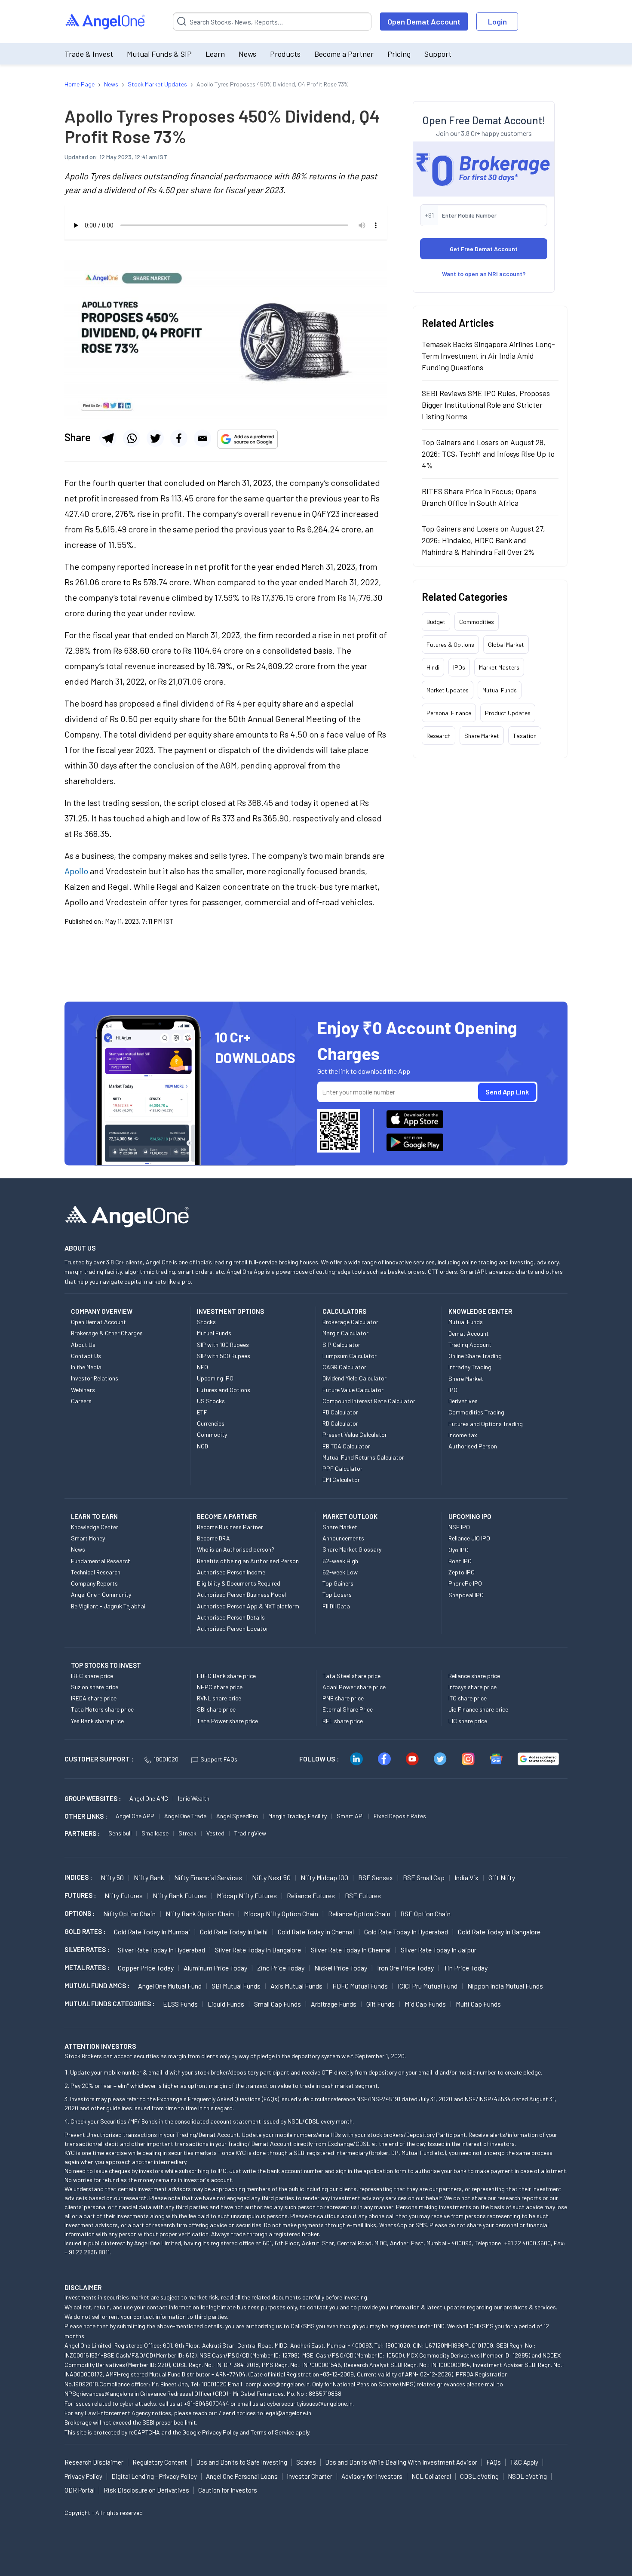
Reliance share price (474, 1676)
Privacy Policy (220, 2432)
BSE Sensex (376, 1877)
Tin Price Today (466, 1968)
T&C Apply (524, 2462)
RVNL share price (219, 1698)
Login (497, 22)
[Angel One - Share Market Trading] (106, 22)
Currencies (211, 1423)
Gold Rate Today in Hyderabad (406, 1932)
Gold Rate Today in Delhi (234, 1932)
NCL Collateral (431, 2476)
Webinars (83, 1390)
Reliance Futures (311, 1895)
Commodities (477, 622)
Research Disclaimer (94, 2462)
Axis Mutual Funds (296, 1986)
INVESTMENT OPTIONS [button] (230, 1311)
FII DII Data (336, 1606)
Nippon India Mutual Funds (505, 1986)
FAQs (494, 2462)
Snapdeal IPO (466, 1595)
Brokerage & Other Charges (107, 1333)
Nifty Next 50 (271, 1877)
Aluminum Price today (215, 1968)
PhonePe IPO (465, 1583)
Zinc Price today (281, 1968)
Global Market (506, 644)
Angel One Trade (185, 1816)
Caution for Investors (228, 2490)
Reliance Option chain (359, 1914)
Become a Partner (344, 54)
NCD (202, 1446)
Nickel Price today (341, 1968)
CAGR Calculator (344, 1367)
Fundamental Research (101, 1561)
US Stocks (211, 1401)
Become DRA (213, 1538)
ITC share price (468, 1698)
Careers (81, 1401)
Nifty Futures (124, 1895)
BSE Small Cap (424, 1877)
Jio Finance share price (478, 1709)
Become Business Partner (230, 1527)
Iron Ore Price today (405, 1968)
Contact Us (86, 1356)
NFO (202, 1367)
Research (439, 736)
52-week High (340, 1561)
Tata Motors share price (102, 1709)
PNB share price (343, 1698)
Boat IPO (460, 1561)
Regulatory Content (160, 2462)
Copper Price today (146, 1968)
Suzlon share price (95, 1687)
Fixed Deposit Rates (400, 1816)
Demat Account (469, 1333)
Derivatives (463, 1401)
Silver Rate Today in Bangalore (258, 1950)
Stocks (206, 1322)
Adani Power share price (354, 1687)
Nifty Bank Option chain (200, 1914)
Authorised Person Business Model (241, 1594)
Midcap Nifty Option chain (281, 1914)
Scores (306, 2462)
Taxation (525, 736)
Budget (436, 622)
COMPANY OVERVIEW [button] (102, 1311)
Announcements (343, 1538)
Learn (215, 54)
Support (438, 54)
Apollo (76, 871)
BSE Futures (363, 1895)
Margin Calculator (345, 1333)
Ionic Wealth (194, 1798)
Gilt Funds (380, 2004)
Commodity (212, 1434)
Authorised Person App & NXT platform (248, 1606)
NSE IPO (459, 1527)
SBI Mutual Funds (236, 1986)
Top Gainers (338, 1583)
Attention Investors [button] (100, 2046)
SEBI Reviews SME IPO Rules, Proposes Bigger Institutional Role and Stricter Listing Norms (486, 405)
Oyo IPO (459, 1550)
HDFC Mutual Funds (360, 1986)
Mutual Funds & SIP (159, 54)
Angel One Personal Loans (242, 2476)
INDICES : (78, 1877)
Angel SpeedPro (237, 1816)
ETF (202, 1412)
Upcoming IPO (215, 1378)
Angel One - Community (101, 1594)
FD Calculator (340, 1412)
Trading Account (470, 1345)
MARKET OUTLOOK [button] (350, 1516)
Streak (187, 1833)
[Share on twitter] (155, 438)
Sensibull (120, 1833)
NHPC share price (220, 1687)
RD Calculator (340, 1423)
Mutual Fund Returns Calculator (363, 1457)
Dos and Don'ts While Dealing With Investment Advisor (401, 2462)
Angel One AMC (149, 1798)
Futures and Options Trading (486, 1424)
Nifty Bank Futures (180, 1895)
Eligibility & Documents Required (239, 1583)
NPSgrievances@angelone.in (102, 2393)
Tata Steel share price (351, 1676)
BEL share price (343, 1721)
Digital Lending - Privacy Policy (154, 2476)
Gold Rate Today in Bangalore (499, 1932)
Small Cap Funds (278, 2004)
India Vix (466, 1877)
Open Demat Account (424, 22)
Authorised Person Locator (233, 1628)
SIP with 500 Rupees (224, 1356)
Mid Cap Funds (425, 2004)
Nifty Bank (149, 1877)
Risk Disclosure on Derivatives (146, 2490)
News (247, 54)
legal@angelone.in (288, 2413)
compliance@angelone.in (278, 2384)
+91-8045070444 (207, 2403)
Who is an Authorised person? (236, 1549)
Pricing (399, 54)
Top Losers (337, 1594)
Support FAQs (219, 1759)
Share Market (482, 736)
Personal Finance (449, 713)
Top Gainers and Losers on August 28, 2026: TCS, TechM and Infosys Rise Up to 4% (488, 454)
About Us (83, 1345)
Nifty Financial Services (208, 1877)
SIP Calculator (341, 1345)
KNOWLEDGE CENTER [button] (480, 1311)
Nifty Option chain (129, 1914)
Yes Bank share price (97, 1721)
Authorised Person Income (231, 1572)
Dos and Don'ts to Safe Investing (242, 2462)
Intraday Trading (470, 1367)
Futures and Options (224, 1390)
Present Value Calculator (355, 1434)
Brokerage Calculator (350, 1322)
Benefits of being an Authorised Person (248, 1561)
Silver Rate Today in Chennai (351, 1950)
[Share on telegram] (108, 438)
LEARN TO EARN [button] (94, 1516)
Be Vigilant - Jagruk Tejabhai (108, 1606)
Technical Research (96, 1572)
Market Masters (499, 667)
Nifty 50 (112, 1877)
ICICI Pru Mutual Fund (428, 1986)
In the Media (86, 1367)
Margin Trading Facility (298, 1816)
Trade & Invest (89, 54)
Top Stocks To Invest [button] (106, 1665)
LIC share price (468, 1721)
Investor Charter (310, 2476)
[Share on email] (202, 438)
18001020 (166, 1759)
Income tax (463, 1435)
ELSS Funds (180, 2004)
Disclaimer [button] (83, 2287)
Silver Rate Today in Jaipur (439, 1950)
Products (285, 54)
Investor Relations (95, 1378)
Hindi (433, 667)
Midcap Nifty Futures (247, 1895)
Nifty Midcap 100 (324, 1877)
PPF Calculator (342, 1468)
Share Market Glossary (352, 1549)
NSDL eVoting (527, 2476)
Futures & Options (450, 644)
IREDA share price (94, 1698)
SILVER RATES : (87, 1949)
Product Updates (508, 713)
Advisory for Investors (372, 2476)
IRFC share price (92, 1676)
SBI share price (216, 1709)
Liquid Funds (226, 2004)
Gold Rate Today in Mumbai (152, 1932)
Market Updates (448, 690)
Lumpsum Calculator (350, 1356)
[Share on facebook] (179, 438)
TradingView (250, 1833)
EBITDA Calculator (346, 1446)
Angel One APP (135, 1816)
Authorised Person (473, 1446)
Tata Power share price (227, 1721)
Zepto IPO (462, 1572)
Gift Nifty (502, 1877)
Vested (215, 1833)
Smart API (350, 1816)
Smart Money (88, 1538)
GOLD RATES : (85, 1931)
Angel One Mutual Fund (170, 1986)
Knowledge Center (95, 1527)
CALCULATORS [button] (344, 1311)
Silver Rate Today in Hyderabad (161, 1950)
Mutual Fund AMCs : (97, 1986)
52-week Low (340, 1572)
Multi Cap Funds (478, 2004)
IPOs (459, 667)
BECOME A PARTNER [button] (227, 1516)
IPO (453, 1390)
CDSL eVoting (479, 2476)
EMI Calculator (341, 1480)
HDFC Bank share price (226, 1676)
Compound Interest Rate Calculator (369, 1401)
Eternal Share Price (348, 1709)
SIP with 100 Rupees (223, 1345)
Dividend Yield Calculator (354, 1378)
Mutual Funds (500, 690)
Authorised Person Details (231, 1617)
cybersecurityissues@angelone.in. (310, 2403)
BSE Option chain (425, 1914)
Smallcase (155, 1833)
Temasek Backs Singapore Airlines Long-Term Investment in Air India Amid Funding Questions (488, 356)
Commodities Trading (476, 1412)
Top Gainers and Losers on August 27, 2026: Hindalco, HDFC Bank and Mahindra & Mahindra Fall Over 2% (483, 540)
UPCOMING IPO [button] (470, 1516)
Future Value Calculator (353, 1390)
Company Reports (94, 1583)
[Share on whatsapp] (132, 438)
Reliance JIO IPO (469, 1538)
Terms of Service (272, 2432)
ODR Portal (80, 2490)
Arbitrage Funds (334, 2004)
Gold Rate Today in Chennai (316, 1932)
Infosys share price (472, 1687)
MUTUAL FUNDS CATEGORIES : (109, 2004)
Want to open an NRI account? (484, 274)
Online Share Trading (475, 1356)
